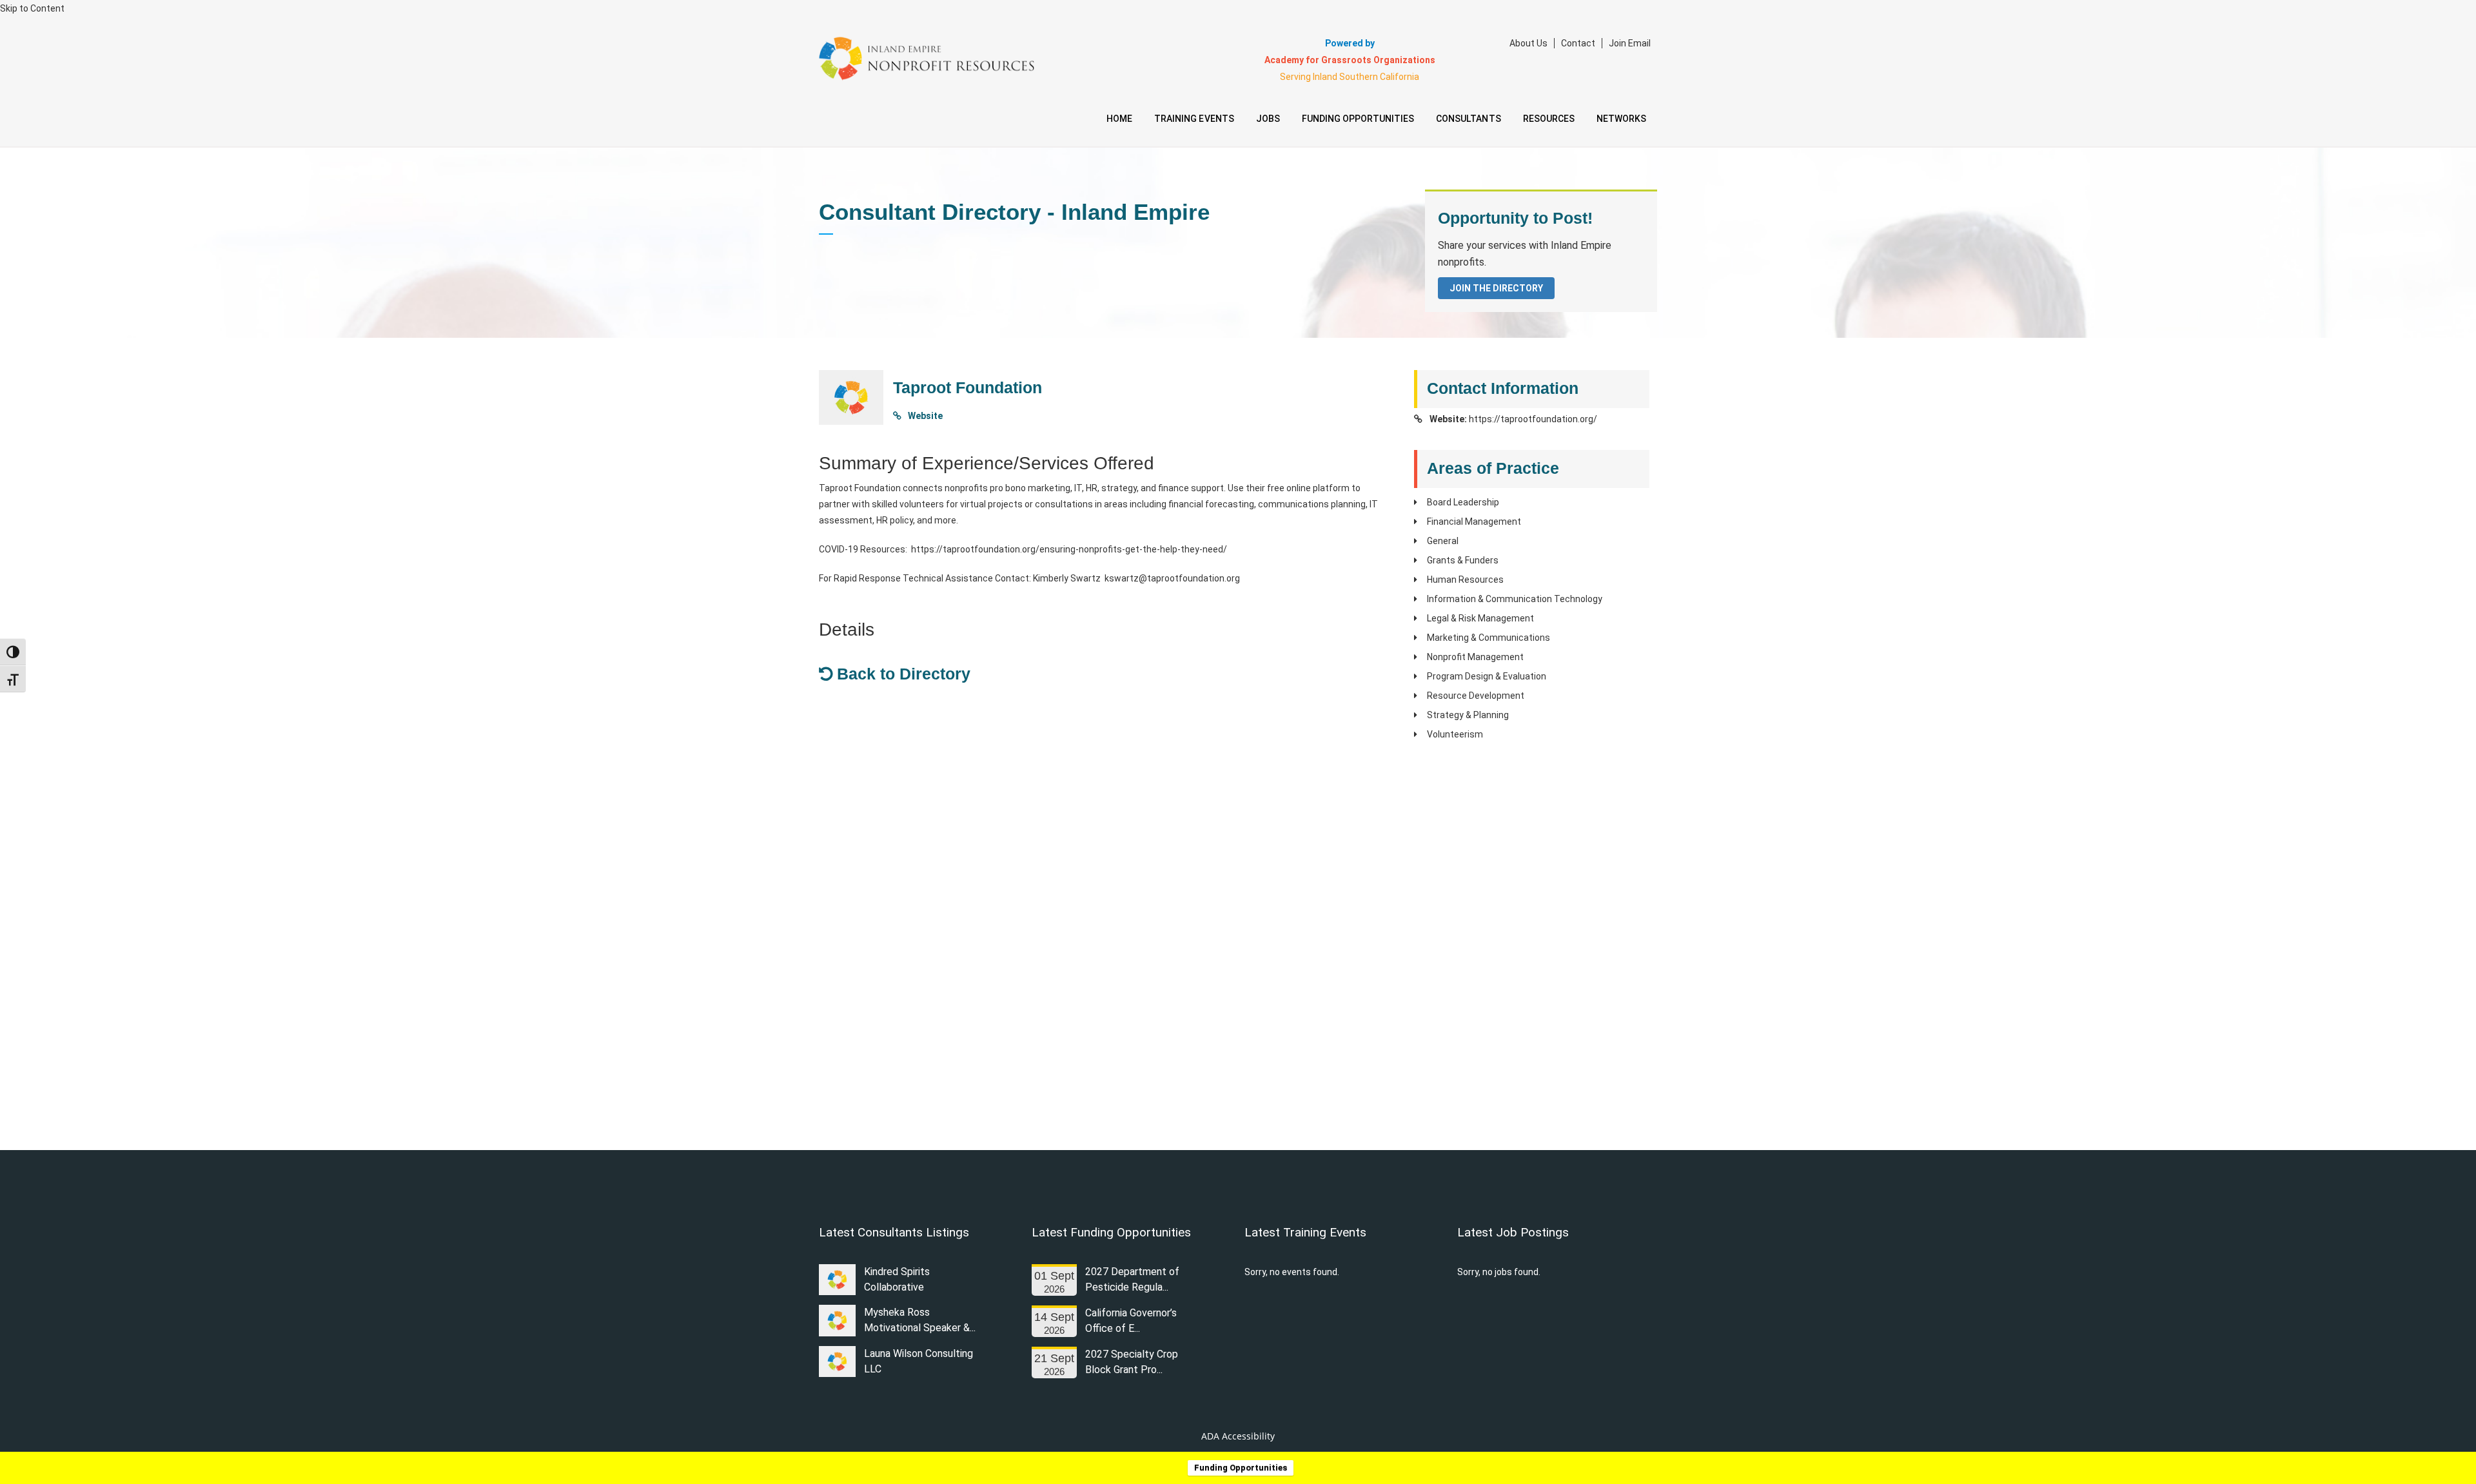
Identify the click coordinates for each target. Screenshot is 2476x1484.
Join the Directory (1496, 288)
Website (924, 416)
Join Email (1630, 43)
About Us (1528, 43)
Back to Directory (901, 674)
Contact (1578, 43)
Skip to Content (32, 8)
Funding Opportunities (1241, 1468)
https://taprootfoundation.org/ (1533, 419)
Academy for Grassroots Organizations (1350, 60)
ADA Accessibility (1238, 1436)
